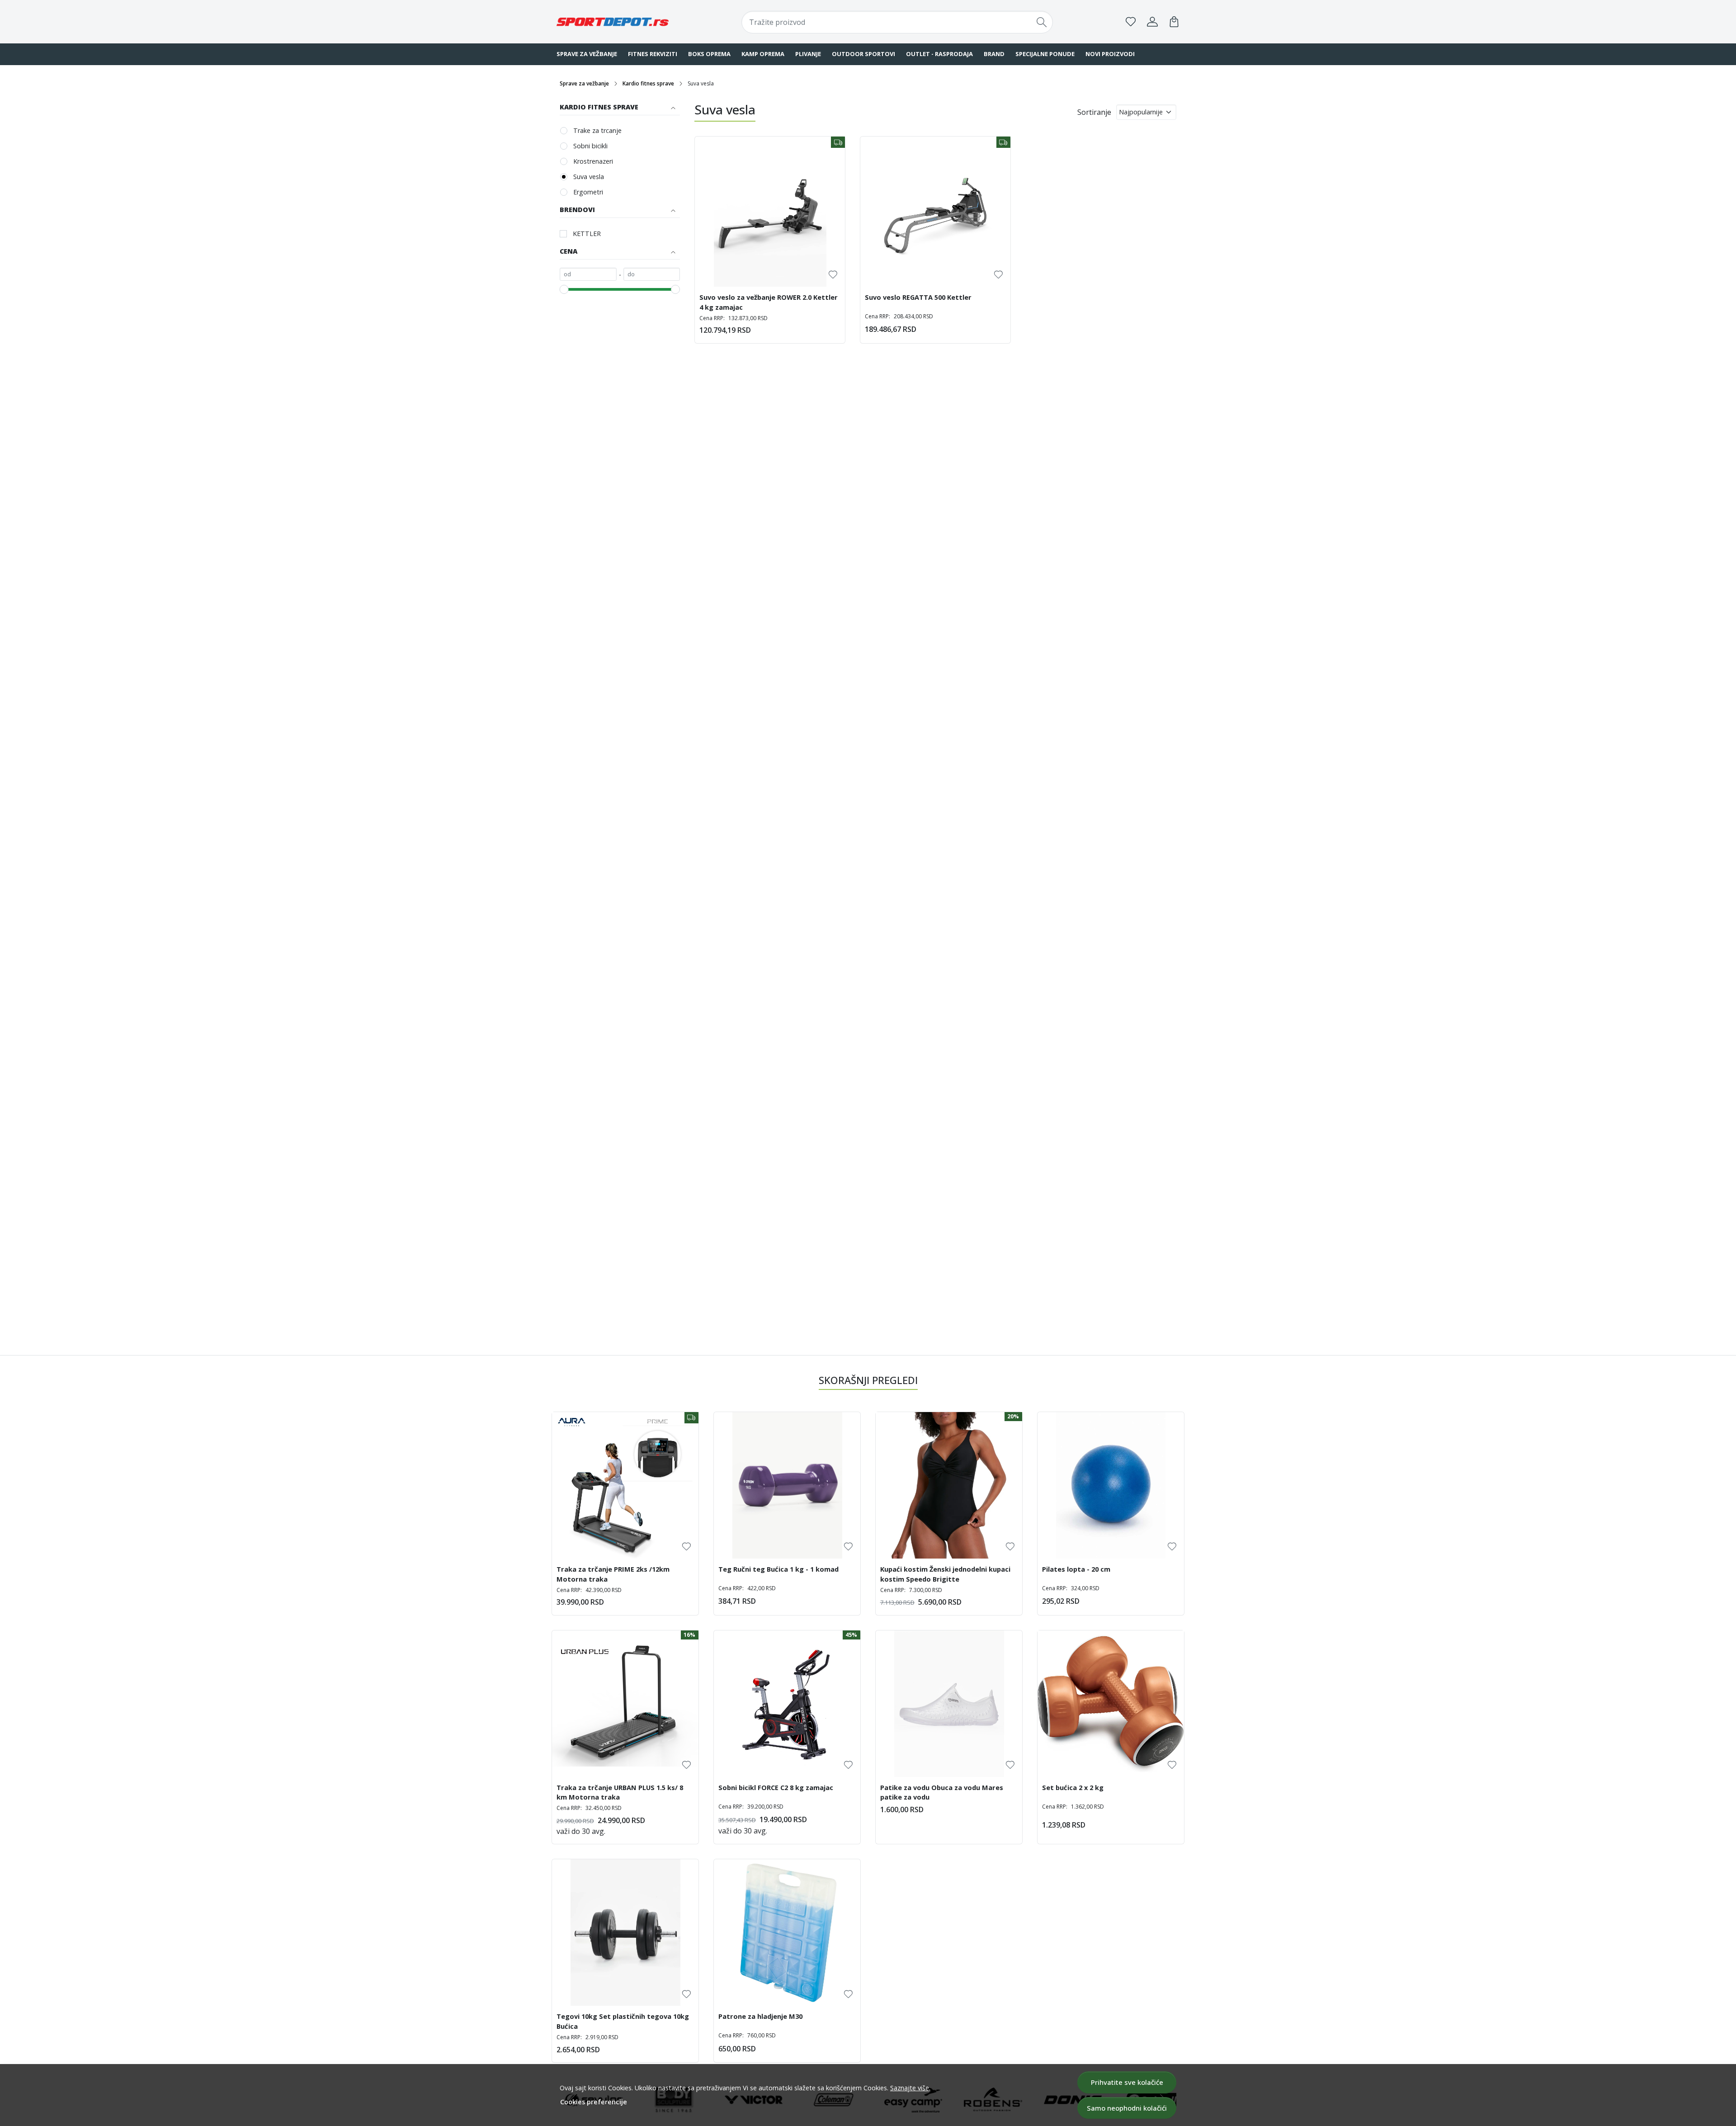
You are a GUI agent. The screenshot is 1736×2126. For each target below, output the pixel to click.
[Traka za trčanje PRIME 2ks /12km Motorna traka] (625, 1485)
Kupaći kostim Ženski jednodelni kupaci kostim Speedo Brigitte (945, 1574)
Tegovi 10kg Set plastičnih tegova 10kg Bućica (623, 2021)
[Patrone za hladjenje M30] (787, 1932)
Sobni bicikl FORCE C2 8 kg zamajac (776, 1787)
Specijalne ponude (1045, 54)
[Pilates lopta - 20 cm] (1111, 1485)
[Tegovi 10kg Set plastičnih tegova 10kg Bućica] (625, 1932)
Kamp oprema (763, 54)
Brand (994, 54)
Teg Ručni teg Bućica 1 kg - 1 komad (778, 1569)
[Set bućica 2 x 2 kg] (1111, 1704)
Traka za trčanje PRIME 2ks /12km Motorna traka (613, 1574)
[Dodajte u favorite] (833, 275)
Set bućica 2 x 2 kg (1073, 1787)
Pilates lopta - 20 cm (1076, 1569)
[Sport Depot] (613, 22)
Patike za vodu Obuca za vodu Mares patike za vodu (942, 1792)
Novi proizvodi (1110, 54)
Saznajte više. (910, 2088)
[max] (652, 274)
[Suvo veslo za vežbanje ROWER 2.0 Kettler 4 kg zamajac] (770, 212)
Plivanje (808, 54)
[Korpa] (1174, 22)
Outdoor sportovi (863, 54)
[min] (588, 274)
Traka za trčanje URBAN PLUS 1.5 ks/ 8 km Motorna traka (620, 1792)
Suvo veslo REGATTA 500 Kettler (918, 297)
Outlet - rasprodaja (939, 54)
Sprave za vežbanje (587, 54)
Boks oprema (709, 54)
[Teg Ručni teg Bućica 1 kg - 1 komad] (787, 1485)
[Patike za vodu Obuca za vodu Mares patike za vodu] (949, 1704)
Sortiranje (1094, 112)
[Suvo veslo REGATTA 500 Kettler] (935, 212)
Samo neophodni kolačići (1127, 2108)
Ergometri (588, 192)
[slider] (564, 289)
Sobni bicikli (590, 146)
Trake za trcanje (597, 130)
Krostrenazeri (593, 161)
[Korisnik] (1152, 22)
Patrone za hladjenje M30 (760, 2016)
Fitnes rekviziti (653, 54)
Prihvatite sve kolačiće (1127, 2082)
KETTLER (587, 234)
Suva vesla (589, 177)
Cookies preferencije (594, 2102)
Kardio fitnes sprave (648, 83)
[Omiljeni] (1131, 22)
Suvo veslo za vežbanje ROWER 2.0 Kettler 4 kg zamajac (769, 302)
